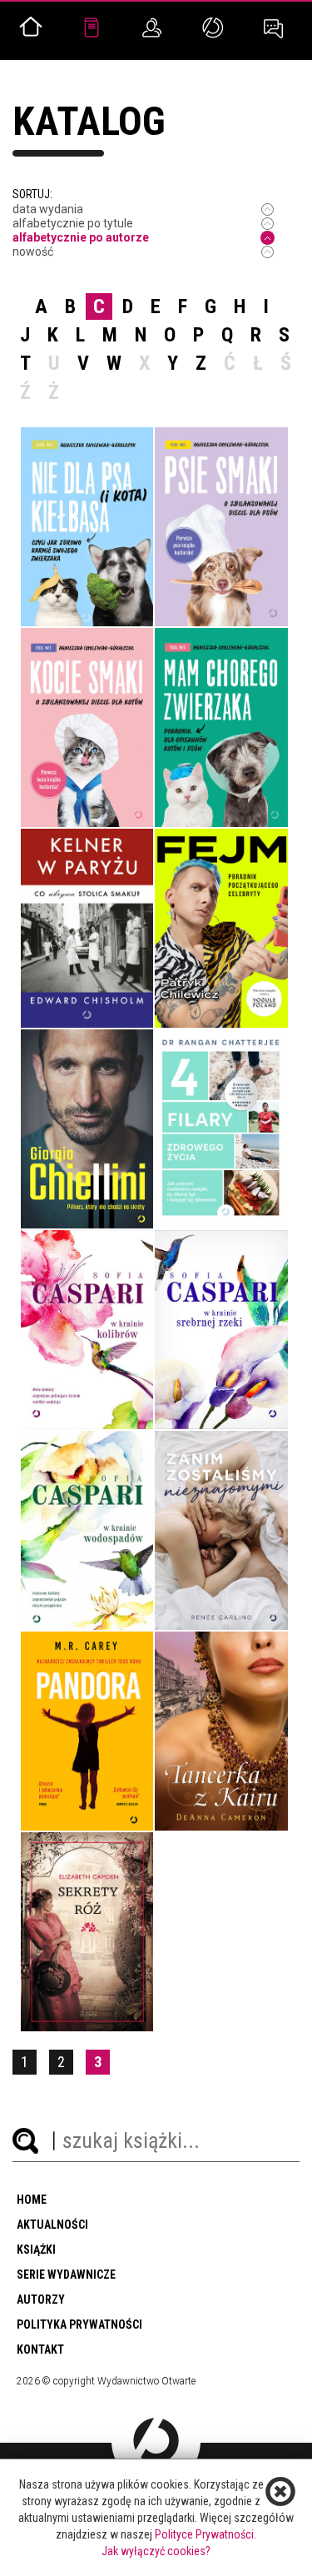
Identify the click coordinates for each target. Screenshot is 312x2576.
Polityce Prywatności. (206, 2534)
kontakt (40, 2349)
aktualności (52, 2225)
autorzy (41, 2299)
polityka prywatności (79, 2324)
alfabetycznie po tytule (73, 223)
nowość (33, 252)
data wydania (48, 209)
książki (36, 2250)
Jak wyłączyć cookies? (156, 2551)
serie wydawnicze (66, 2275)
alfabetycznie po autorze (81, 237)
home (32, 2200)
